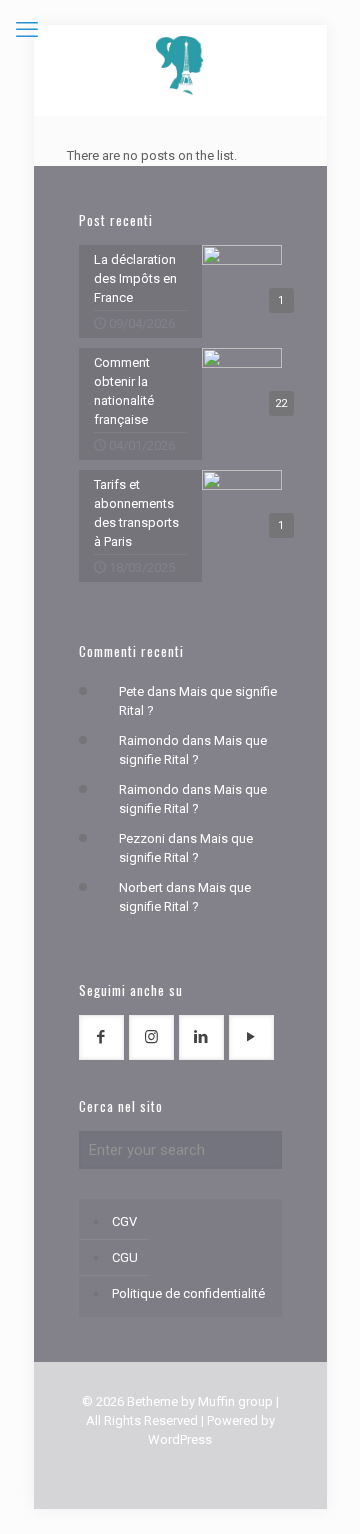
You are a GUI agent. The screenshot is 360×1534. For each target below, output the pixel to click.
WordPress (180, 1439)
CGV (124, 1221)
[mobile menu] (27, 30)
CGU (125, 1257)
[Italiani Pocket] (180, 65)
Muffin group (235, 1401)
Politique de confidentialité (188, 1293)
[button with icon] (101, 1037)
